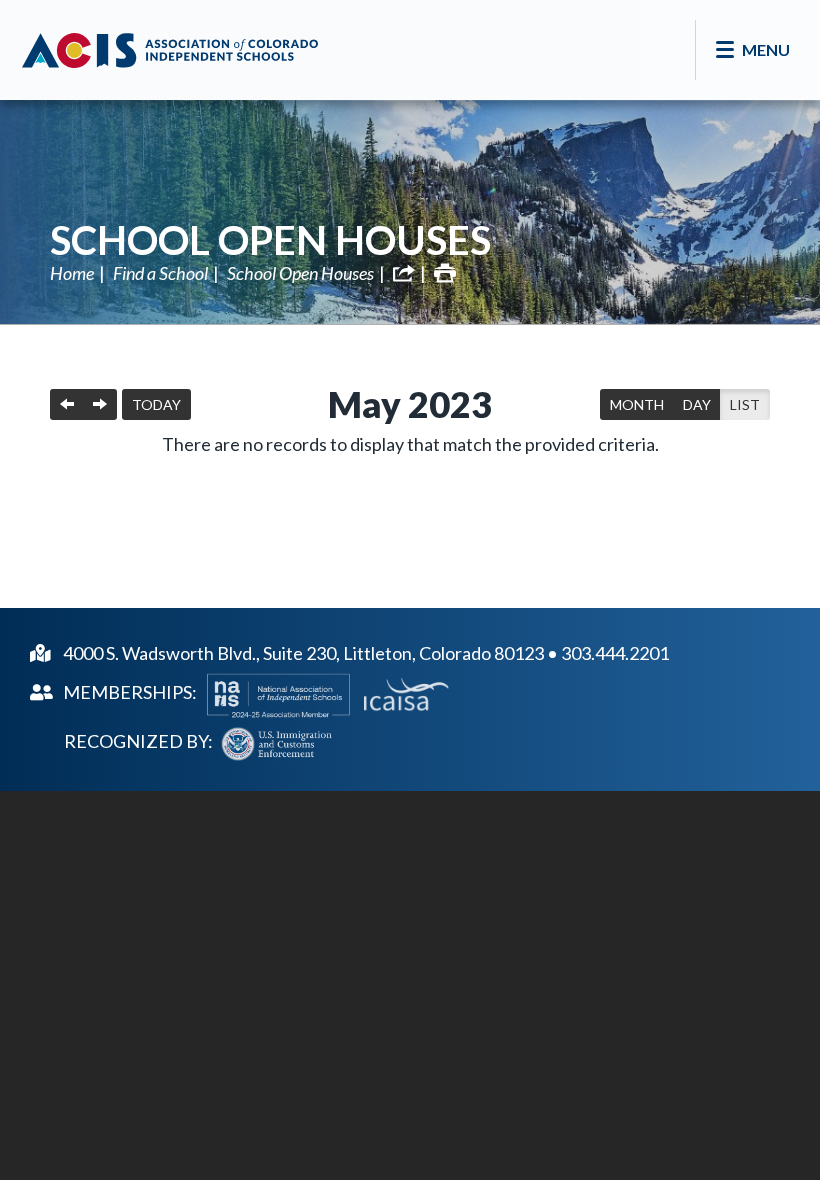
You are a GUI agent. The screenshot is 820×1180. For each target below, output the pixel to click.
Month (637, 404)
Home (72, 273)
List (745, 404)
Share (404, 273)
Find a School (160, 273)
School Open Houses (270, 240)
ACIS (170, 50)
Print (445, 273)
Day (697, 404)
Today (156, 404)
